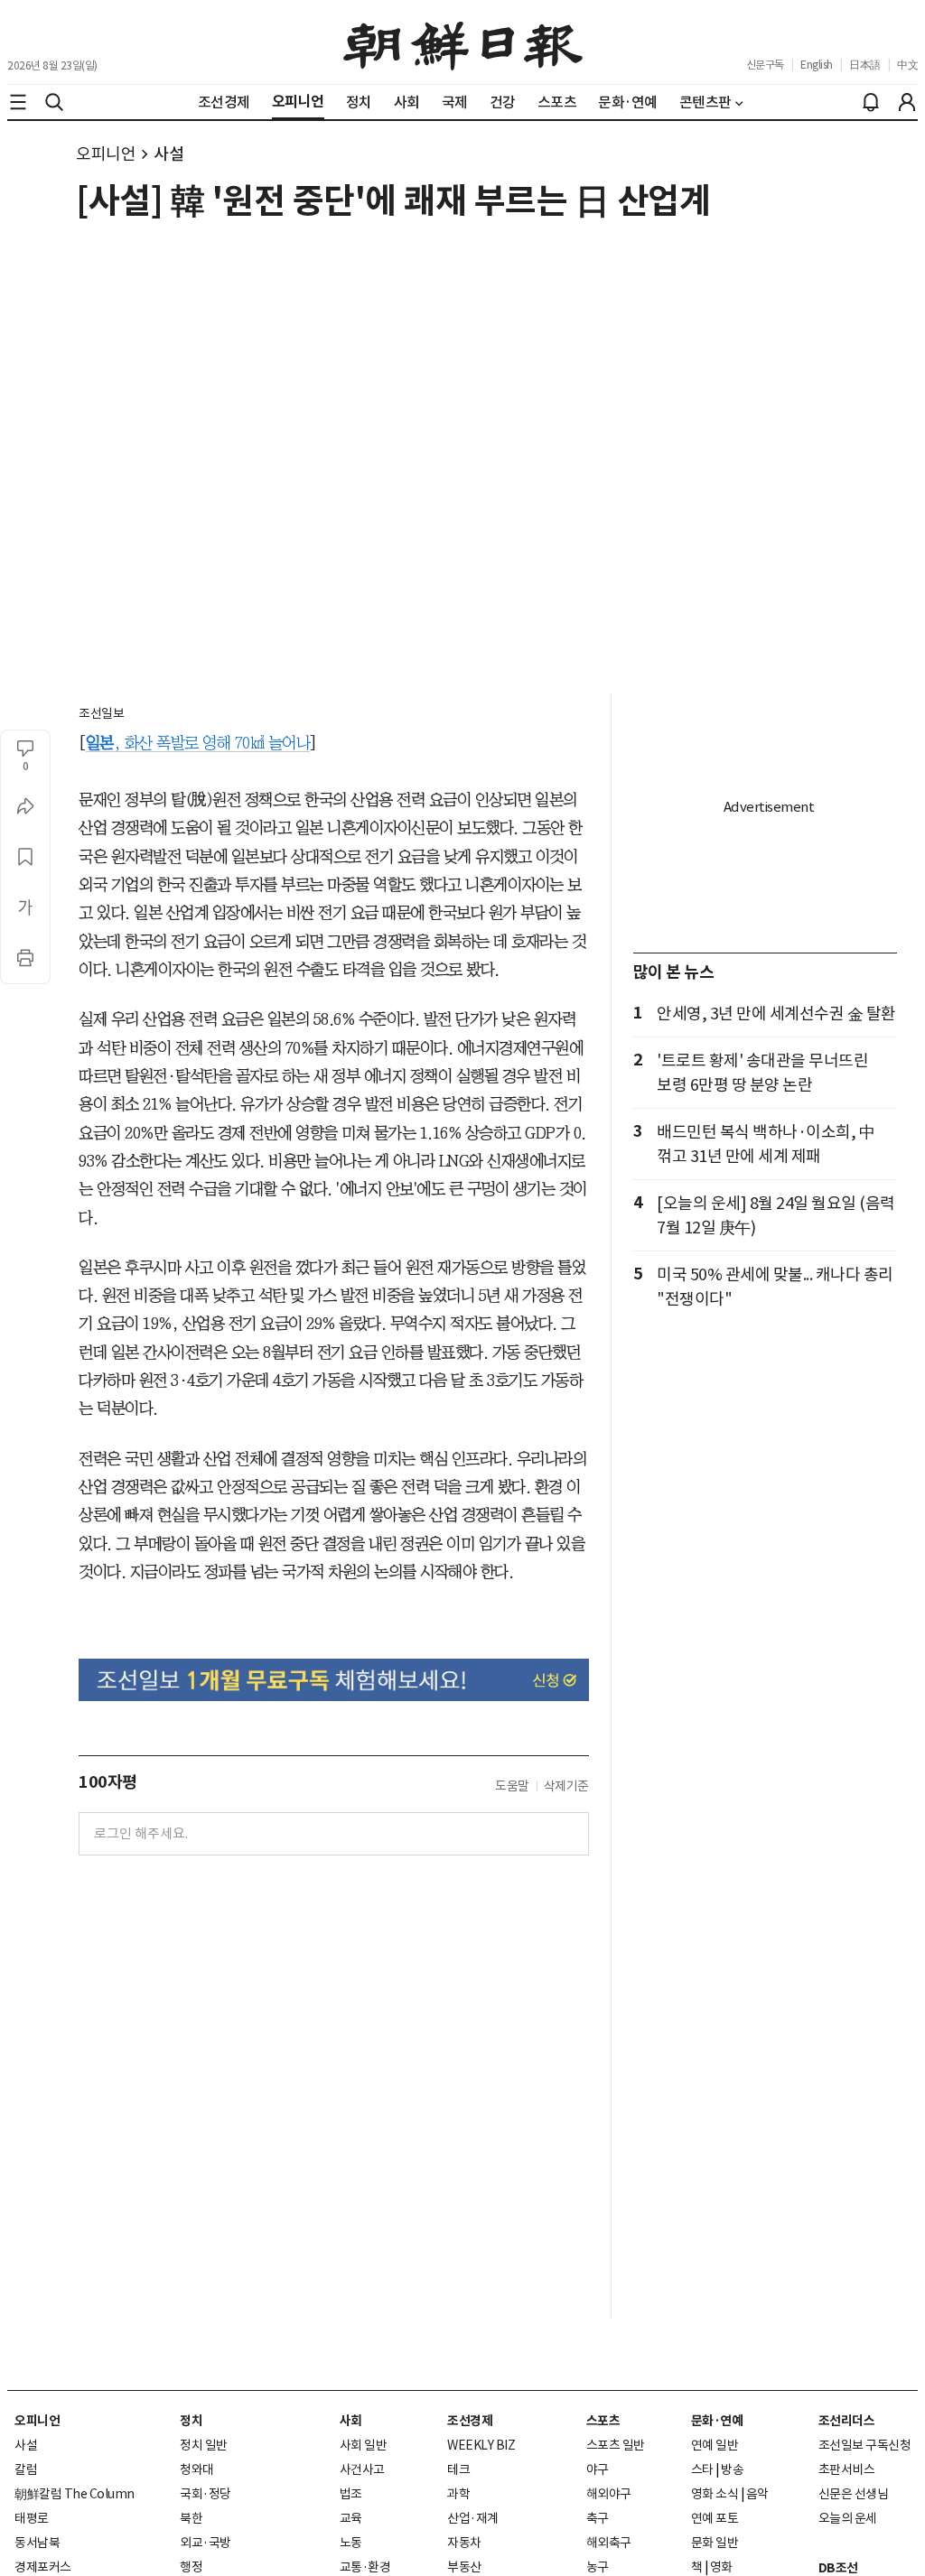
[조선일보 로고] (463, 42)
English (817, 65)
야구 (598, 2469)
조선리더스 (847, 2421)
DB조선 (838, 2568)
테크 (458, 2469)
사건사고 (362, 2469)
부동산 (464, 2567)
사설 (168, 154)
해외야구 (609, 2494)
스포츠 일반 (616, 2445)
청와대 (197, 2469)
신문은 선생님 (854, 2494)
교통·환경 (365, 2567)
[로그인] (907, 102)
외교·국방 (206, 2543)
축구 (598, 2518)
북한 (191, 2518)
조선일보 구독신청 (865, 2445)
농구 (598, 2567)
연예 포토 (715, 2518)
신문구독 (765, 65)
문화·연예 (717, 2421)
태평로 (32, 2518)
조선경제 (470, 2421)
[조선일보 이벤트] (334, 1680)
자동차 (464, 2543)
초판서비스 (847, 2469)
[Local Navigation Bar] (18, 102)
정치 (191, 2421)
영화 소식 (715, 2494)
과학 (458, 2494)
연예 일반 (715, 2445)
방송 (732, 2469)
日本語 (865, 65)
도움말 (512, 1786)
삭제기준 (566, 1786)
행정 (191, 2567)
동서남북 (37, 2543)
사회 (351, 2421)
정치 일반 (204, 2445)
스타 (702, 2469)
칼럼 (26, 2469)
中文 (907, 65)
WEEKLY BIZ (481, 2445)
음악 (757, 2494)
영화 (721, 2567)
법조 (351, 2494)
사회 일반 (364, 2445)
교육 (351, 2518)
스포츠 (603, 2421)
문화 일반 (715, 2543)
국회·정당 (206, 2494)
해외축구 (609, 2543)
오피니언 (106, 154)
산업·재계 (473, 2518)
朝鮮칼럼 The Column (75, 2494)
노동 (351, 2543)
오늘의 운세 (848, 2518)
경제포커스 (43, 2567)
